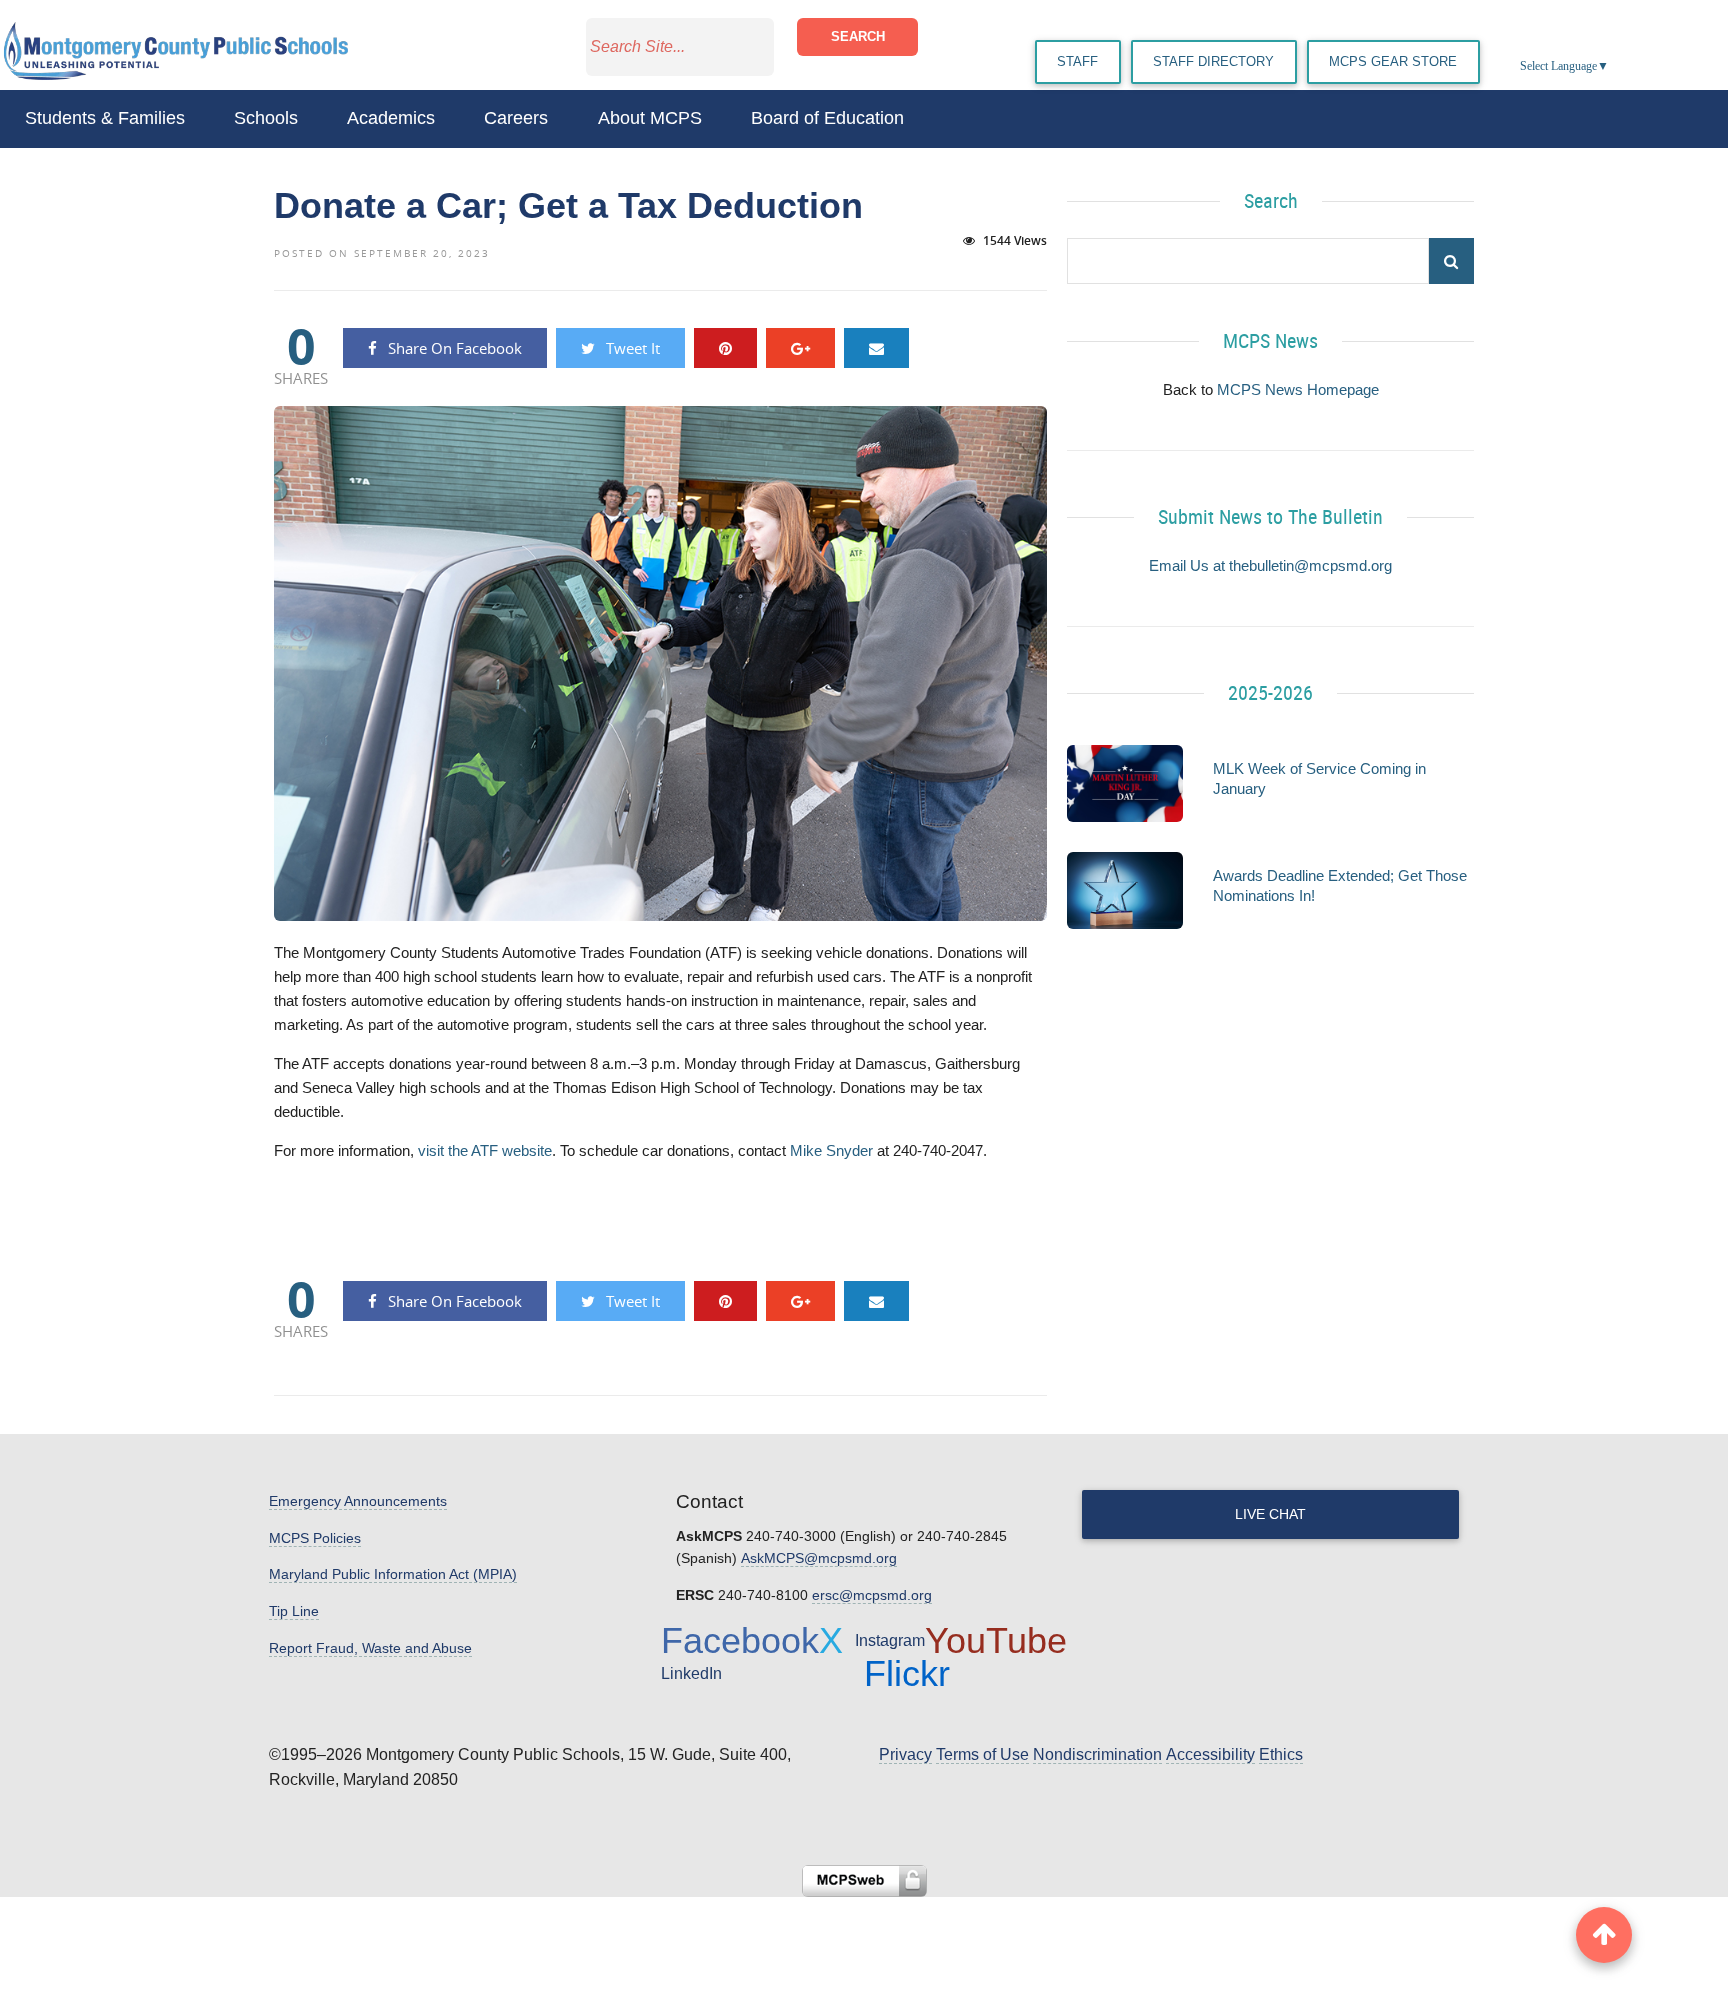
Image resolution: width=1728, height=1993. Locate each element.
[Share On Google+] (800, 348)
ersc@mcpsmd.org (872, 1595)
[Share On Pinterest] (725, 348)
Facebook (740, 1640)
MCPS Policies (315, 1538)
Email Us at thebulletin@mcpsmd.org (1270, 565)
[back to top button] (1604, 1935)
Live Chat (1270, 1514)
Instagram (890, 1640)
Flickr (907, 1673)
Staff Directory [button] (1213, 61)
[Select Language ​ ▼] (1610, 66)
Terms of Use (982, 1754)
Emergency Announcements (358, 1501)
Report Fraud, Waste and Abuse (370, 1648)
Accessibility (1210, 1754)
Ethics (1281, 1754)
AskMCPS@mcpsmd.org (819, 1558)
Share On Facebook (453, 348)
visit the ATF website (485, 1150)
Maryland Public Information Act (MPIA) (393, 1574)
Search (858, 36)
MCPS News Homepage (1298, 389)
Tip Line (294, 1611)
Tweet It (631, 348)
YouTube (996, 1640)
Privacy (905, 1754)
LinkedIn (691, 1673)
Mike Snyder (831, 1150)
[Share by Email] (876, 348)
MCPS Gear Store (1393, 61)
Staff (1077, 61)
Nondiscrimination (1097, 1754)
